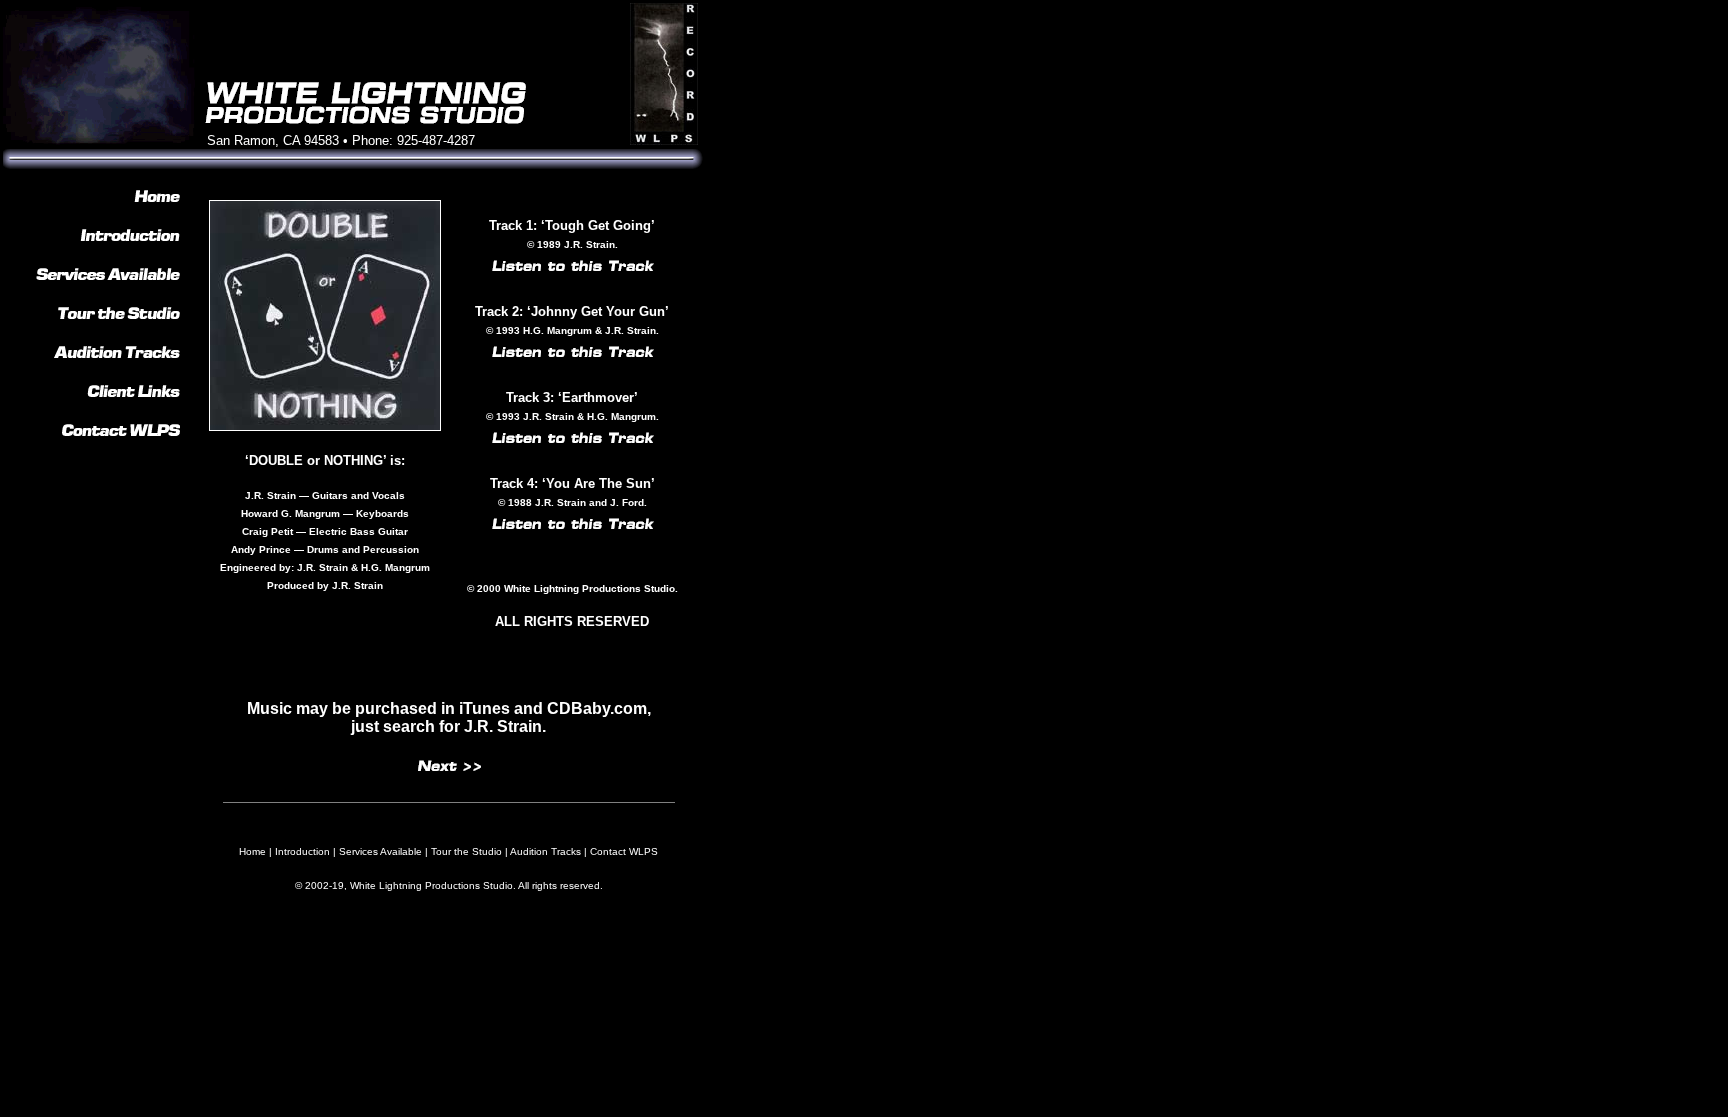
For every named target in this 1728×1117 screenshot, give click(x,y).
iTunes (484, 708)
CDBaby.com (597, 708)
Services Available (380, 851)
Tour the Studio (466, 851)
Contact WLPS (624, 851)
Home (252, 851)
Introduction (302, 851)
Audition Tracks (545, 851)
